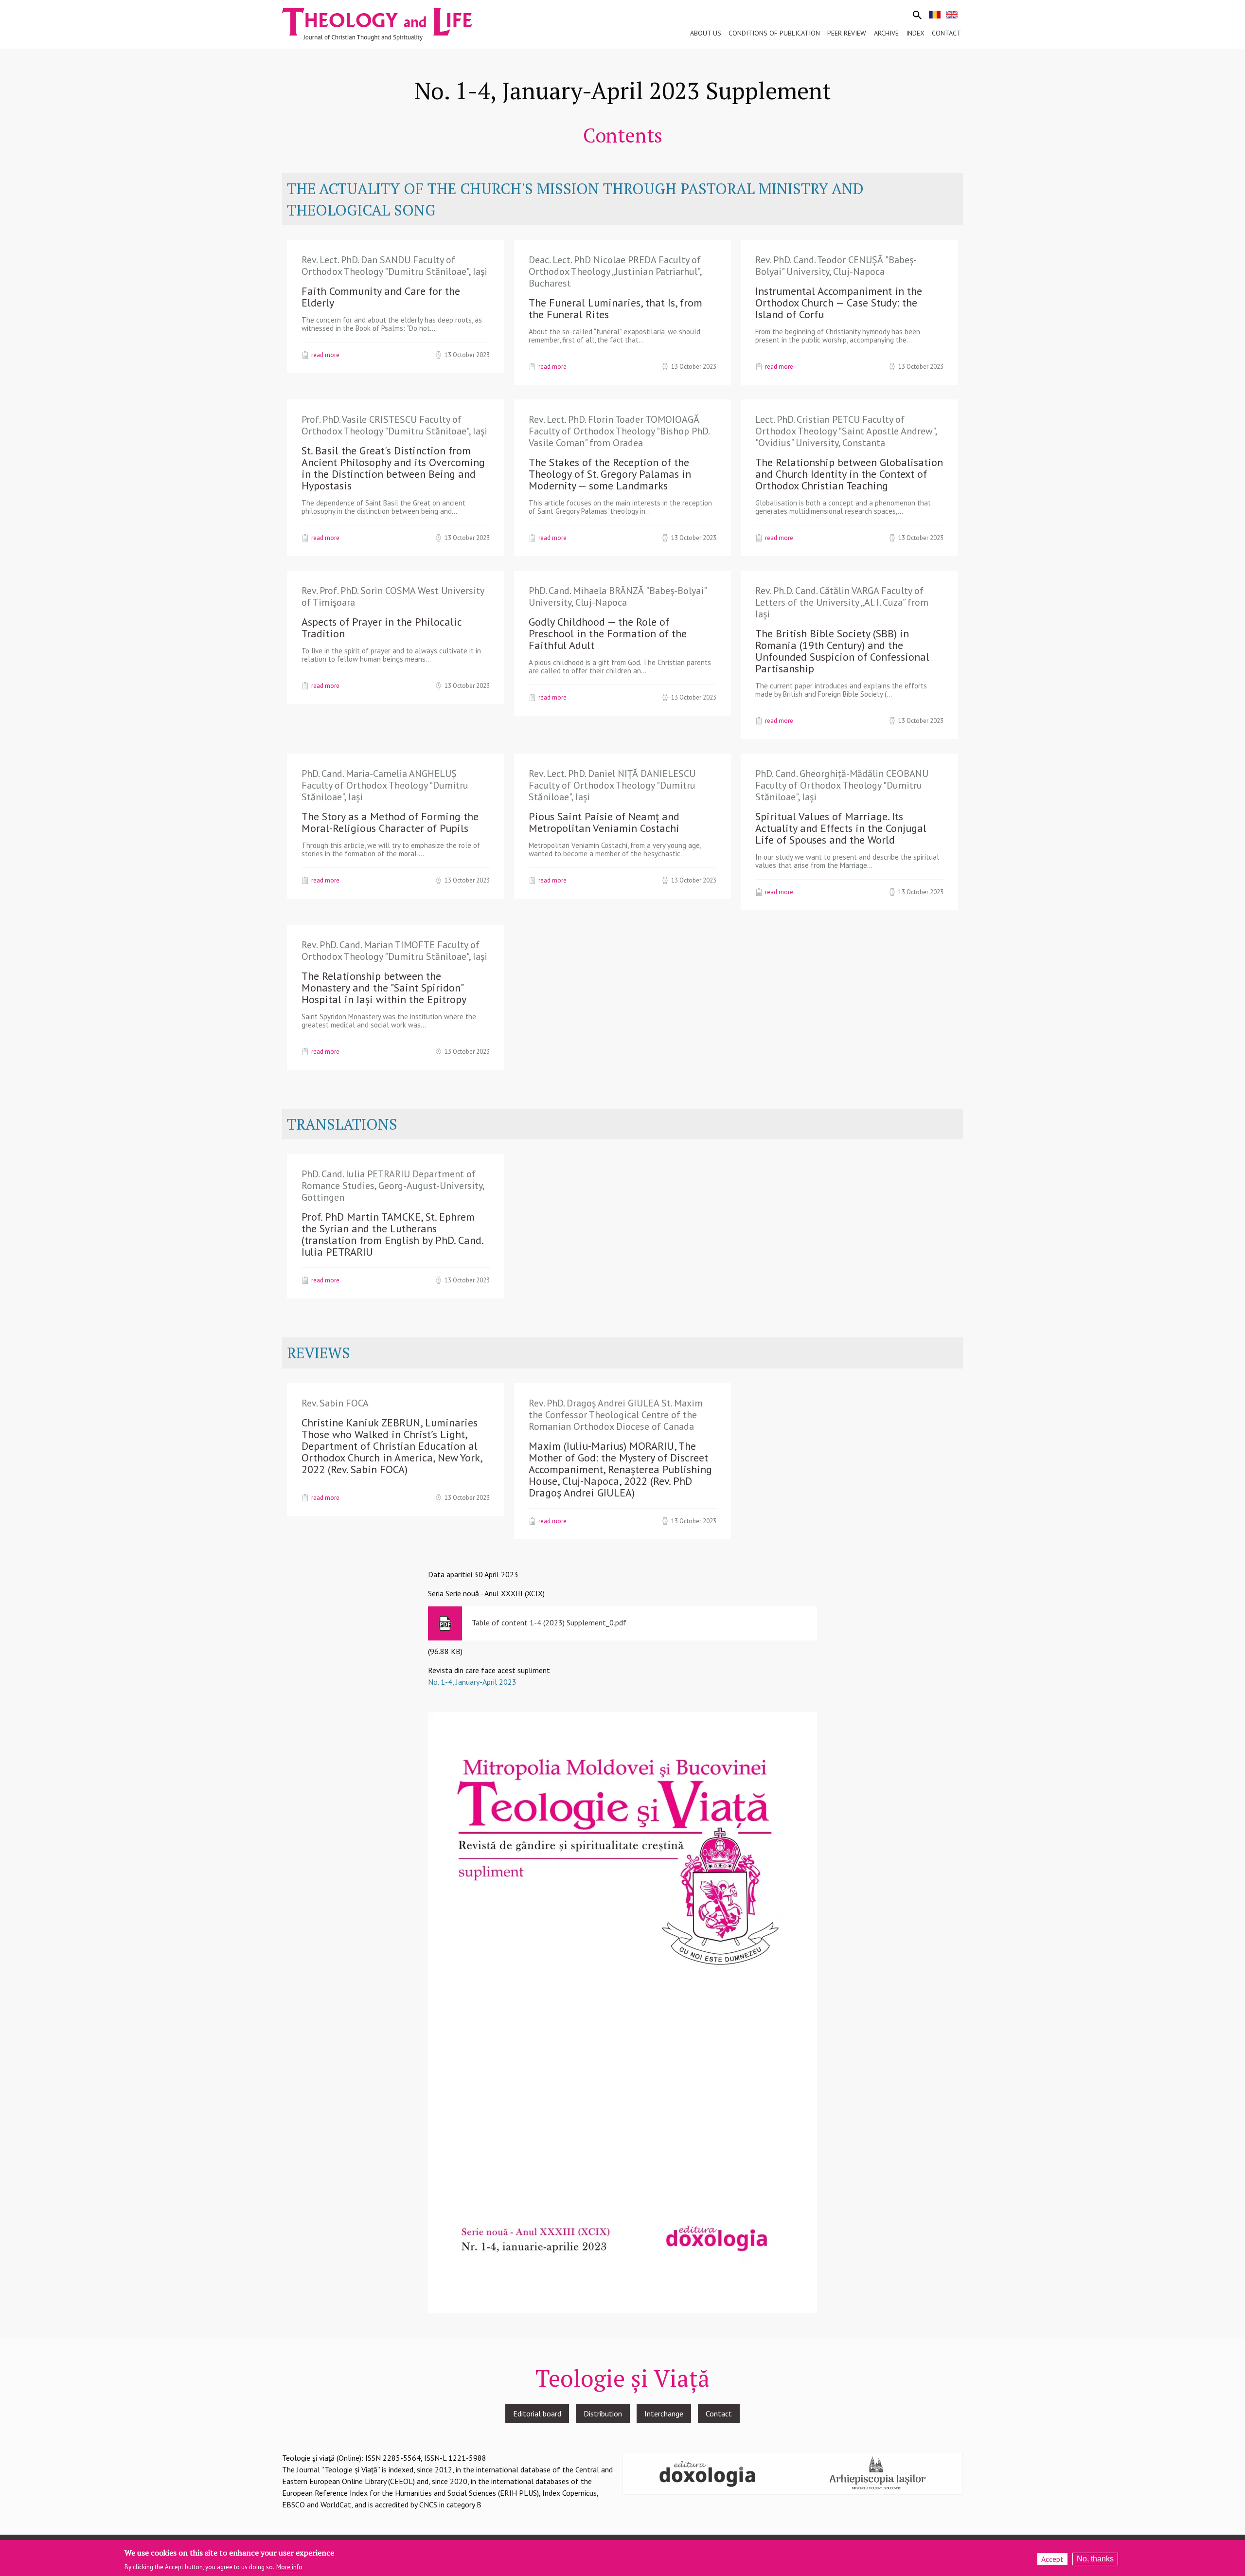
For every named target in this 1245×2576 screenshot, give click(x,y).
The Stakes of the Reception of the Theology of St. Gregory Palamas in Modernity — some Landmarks (610, 474)
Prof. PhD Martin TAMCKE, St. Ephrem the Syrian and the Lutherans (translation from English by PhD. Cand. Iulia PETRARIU (392, 1234)
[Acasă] (386, 23)
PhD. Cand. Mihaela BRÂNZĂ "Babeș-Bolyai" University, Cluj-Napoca (617, 596)
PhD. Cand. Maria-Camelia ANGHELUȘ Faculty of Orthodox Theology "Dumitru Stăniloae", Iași (385, 785)
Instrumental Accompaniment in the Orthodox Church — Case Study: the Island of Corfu (839, 303)
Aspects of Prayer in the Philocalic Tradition (382, 628)
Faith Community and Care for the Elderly (381, 297)
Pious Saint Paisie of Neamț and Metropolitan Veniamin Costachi (604, 822)
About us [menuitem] (706, 33)
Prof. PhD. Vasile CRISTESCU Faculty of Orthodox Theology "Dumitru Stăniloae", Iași (394, 425)
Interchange (664, 2414)
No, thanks (1095, 2559)
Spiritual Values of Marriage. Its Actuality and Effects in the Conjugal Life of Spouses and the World (841, 828)
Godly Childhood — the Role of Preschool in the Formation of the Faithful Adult (608, 633)
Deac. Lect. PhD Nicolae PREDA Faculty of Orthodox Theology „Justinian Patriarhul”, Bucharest (615, 271)
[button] (622, 2012)
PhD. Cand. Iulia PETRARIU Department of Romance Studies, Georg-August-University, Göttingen (393, 1186)
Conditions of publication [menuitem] (774, 33)
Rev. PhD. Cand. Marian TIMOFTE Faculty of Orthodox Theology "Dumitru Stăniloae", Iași (394, 951)
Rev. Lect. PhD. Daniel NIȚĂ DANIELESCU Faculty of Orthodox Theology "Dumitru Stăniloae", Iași (612, 785)
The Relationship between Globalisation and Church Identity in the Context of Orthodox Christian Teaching (849, 474)
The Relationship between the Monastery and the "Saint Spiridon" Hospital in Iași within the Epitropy (384, 988)
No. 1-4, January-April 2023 (472, 1682)
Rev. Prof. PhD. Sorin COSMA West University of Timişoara (393, 596)
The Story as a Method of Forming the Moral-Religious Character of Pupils (390, 822)
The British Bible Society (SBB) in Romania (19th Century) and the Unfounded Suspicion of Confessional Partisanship (842, 651)
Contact (719, 2414)
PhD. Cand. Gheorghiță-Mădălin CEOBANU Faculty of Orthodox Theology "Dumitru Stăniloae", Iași (842, 785)
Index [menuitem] (915, 33)
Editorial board (537, 2414)
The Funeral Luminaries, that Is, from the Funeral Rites (615, 308)
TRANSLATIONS (342, 1124)
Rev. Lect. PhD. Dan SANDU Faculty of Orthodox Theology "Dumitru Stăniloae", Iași (394, 266)
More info (289, 2567)
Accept (1052, 2559)
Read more (325, 355)
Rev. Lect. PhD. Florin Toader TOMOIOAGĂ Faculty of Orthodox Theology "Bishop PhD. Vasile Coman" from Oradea (619, 431)
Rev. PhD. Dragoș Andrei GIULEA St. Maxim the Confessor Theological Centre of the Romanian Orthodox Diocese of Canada (616, 1415)
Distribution (603, 2414)
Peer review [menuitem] (847, 33)
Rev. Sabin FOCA (335, 1403)
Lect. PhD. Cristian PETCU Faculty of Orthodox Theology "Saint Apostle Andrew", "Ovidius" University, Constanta (846, 431)
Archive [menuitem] (886, 33)
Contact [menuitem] (946, 33)
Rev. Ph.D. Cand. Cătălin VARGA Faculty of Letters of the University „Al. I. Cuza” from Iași (842, 602)
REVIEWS (319, 1353)
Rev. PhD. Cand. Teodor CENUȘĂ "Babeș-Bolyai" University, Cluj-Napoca (836, 266)
